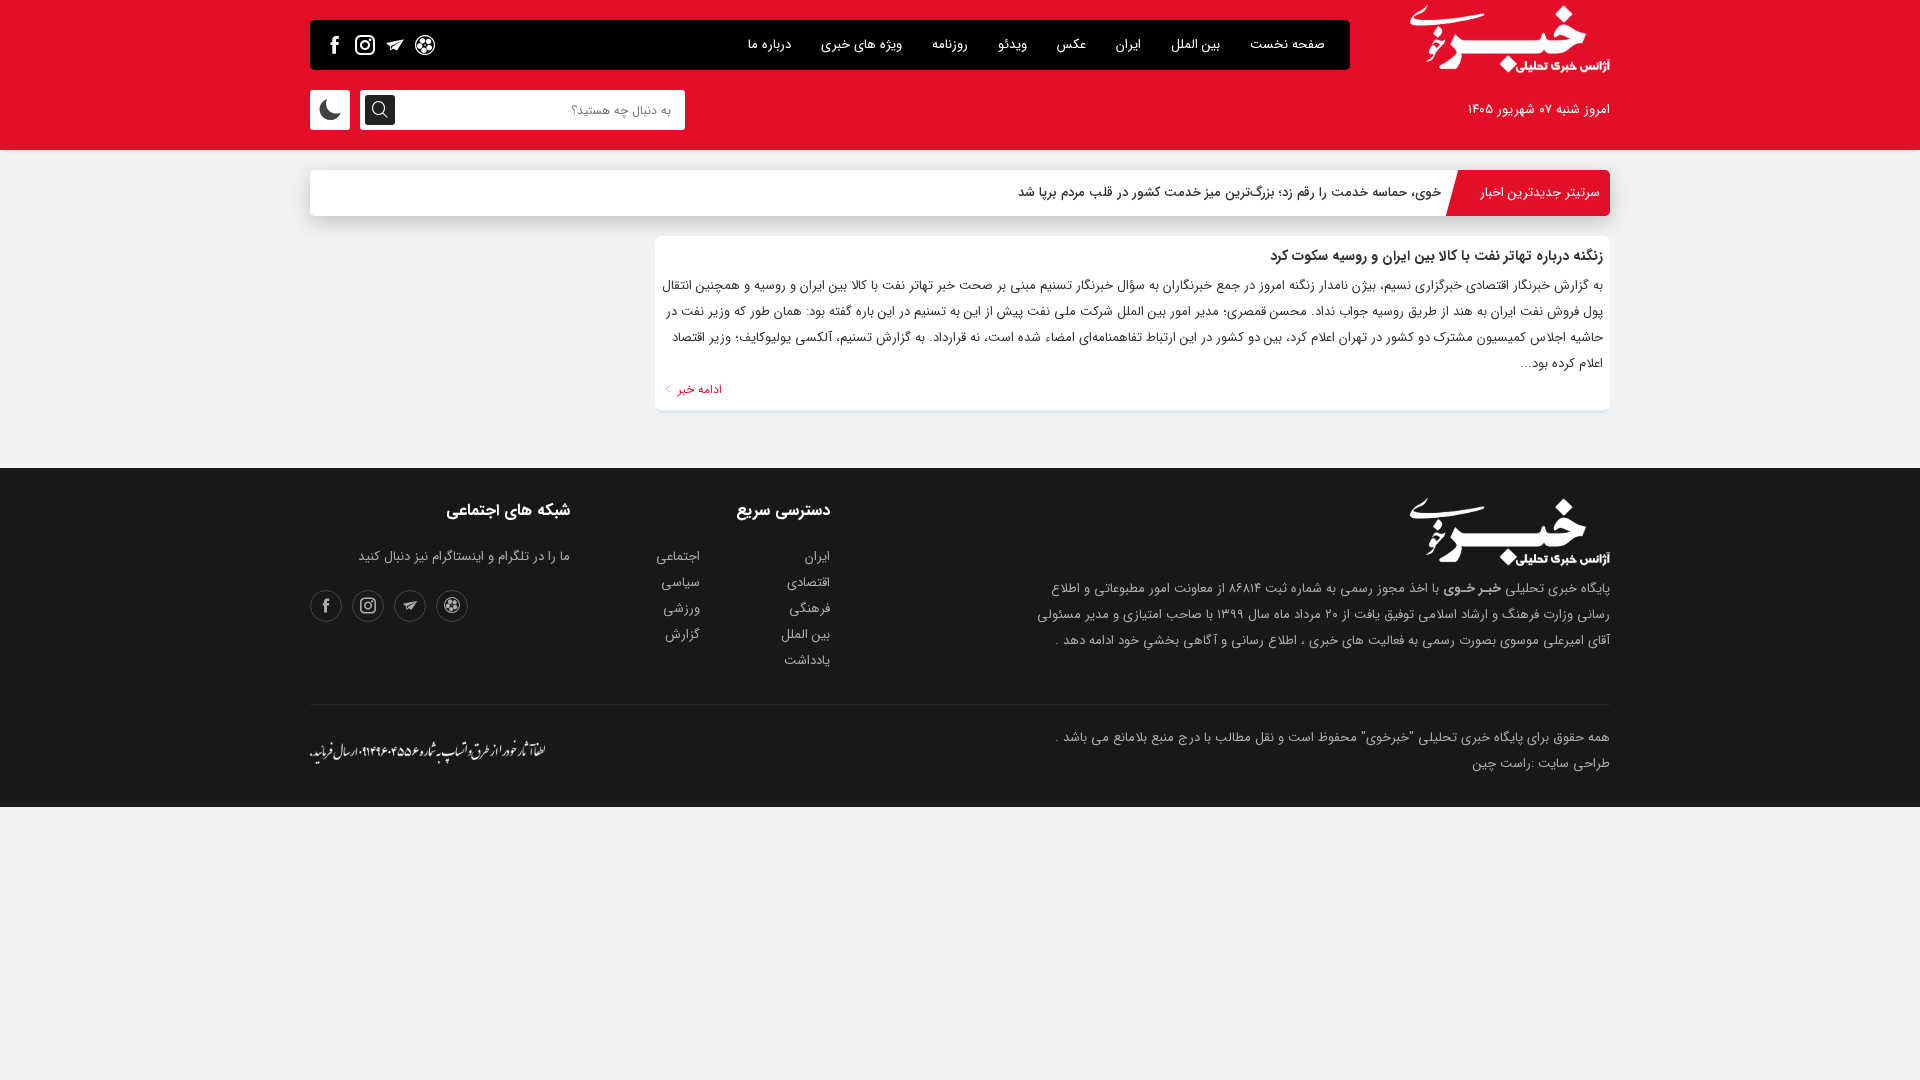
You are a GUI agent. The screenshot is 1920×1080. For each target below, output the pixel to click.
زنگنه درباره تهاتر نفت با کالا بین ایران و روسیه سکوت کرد (1436, 256)
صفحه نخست (1287, 44)
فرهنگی (809, 608)
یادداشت (807, 660)
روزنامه (950, 44)
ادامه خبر (698, 389)
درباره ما (769, 44)
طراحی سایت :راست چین (1541, 763)
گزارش (682, 634)
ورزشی (681, 608)
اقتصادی (808, 582)
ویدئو (1012, 44)
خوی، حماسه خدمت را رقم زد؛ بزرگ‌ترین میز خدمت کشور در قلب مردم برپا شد (1229, 192)
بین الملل (1195, 44)
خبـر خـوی (1472, 588)
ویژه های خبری (861, 44)
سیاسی (680, 582)
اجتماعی (678, 556)
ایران (1128, 44)
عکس (1071, 44)
